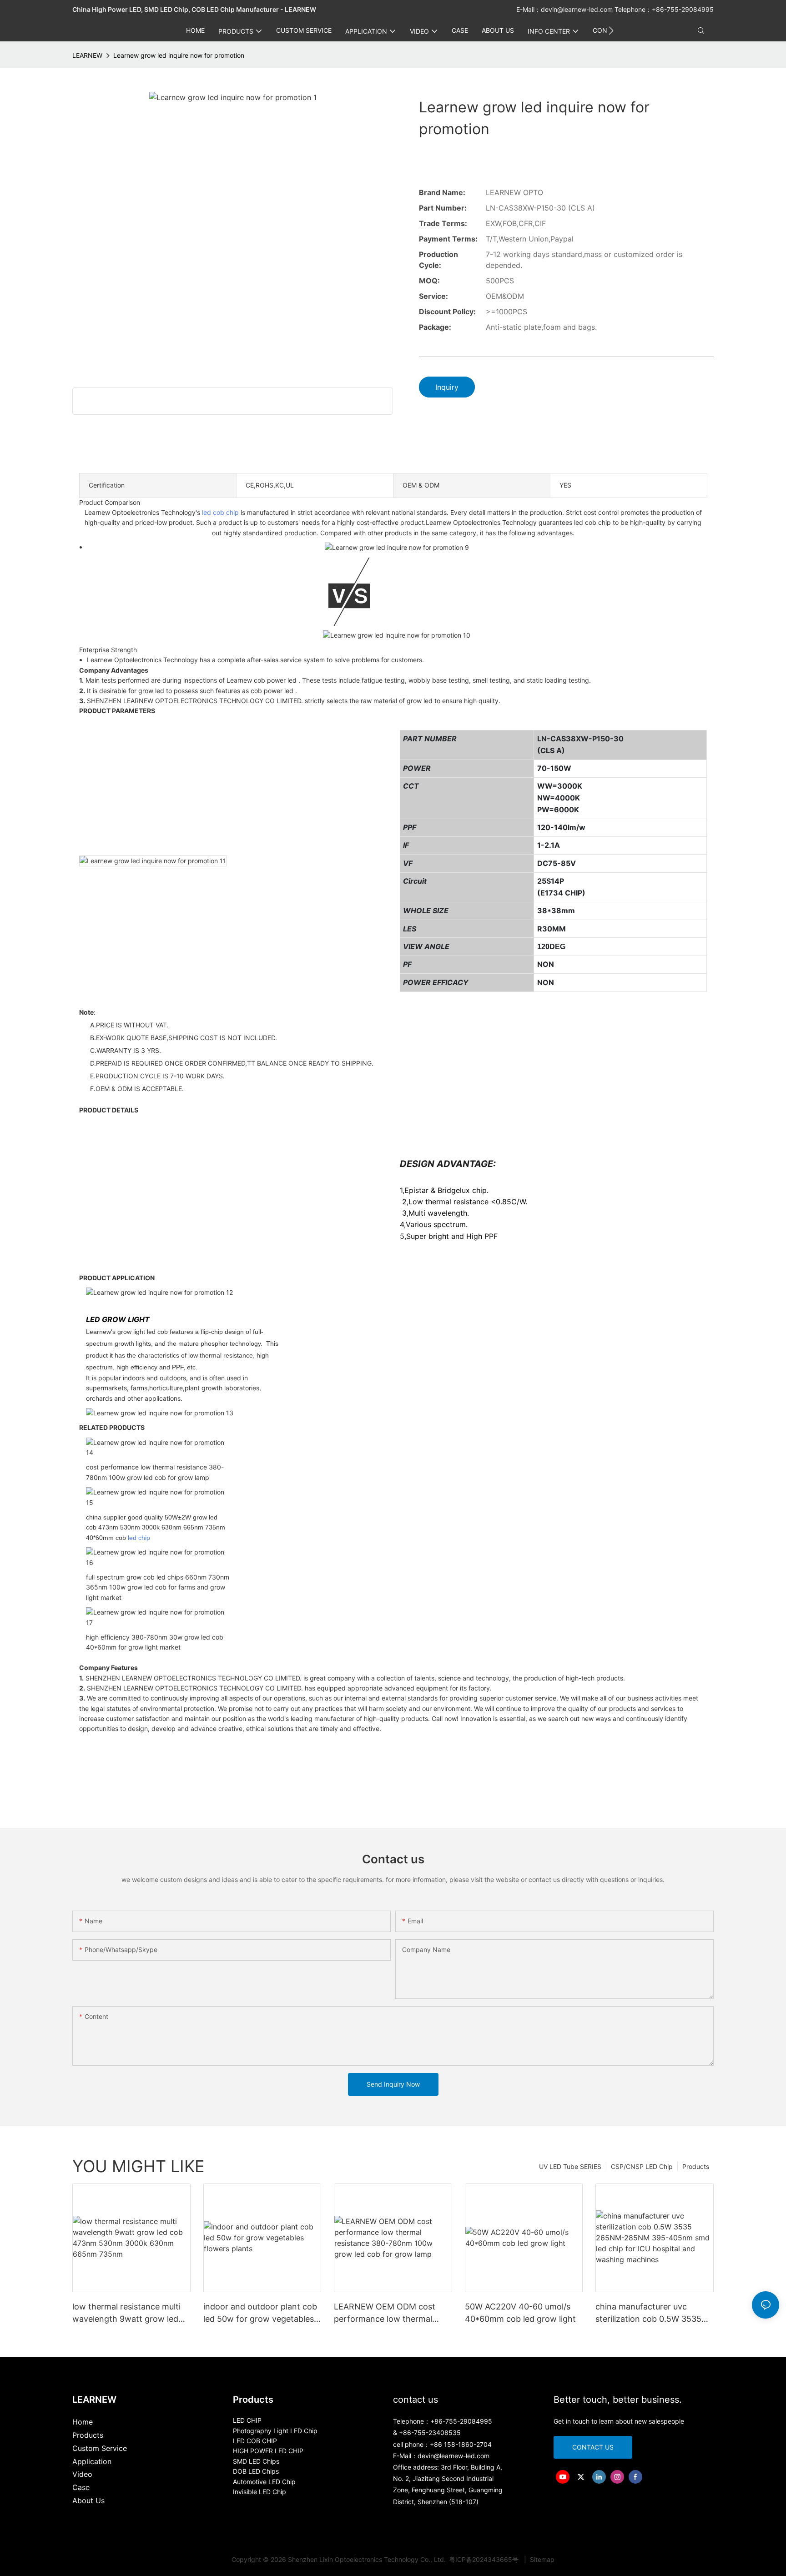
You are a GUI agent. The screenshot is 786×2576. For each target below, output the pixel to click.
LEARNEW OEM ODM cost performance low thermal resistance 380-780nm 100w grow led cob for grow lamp (389, 2313)
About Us (88, 2501)
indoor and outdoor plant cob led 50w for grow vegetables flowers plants (260, 2313)
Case (81, 2487)
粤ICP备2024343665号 (485, 2559)
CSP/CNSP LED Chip (642, 2166)
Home (83, 2422)
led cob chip (220, 512)
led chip (139, 1538)
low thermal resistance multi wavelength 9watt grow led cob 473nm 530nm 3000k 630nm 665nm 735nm (126, 2313)
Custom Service (100, 2448)
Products (696, 2166)
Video (82, 2474)
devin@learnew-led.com (578, 9)
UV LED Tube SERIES (570, 2166)
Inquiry (447, 387)
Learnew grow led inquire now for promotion (179, 55)
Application (92, 2461)
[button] (611, 30)
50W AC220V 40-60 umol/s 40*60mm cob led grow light (520, 2313)
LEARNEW (87, 55)
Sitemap (541, 2559)
